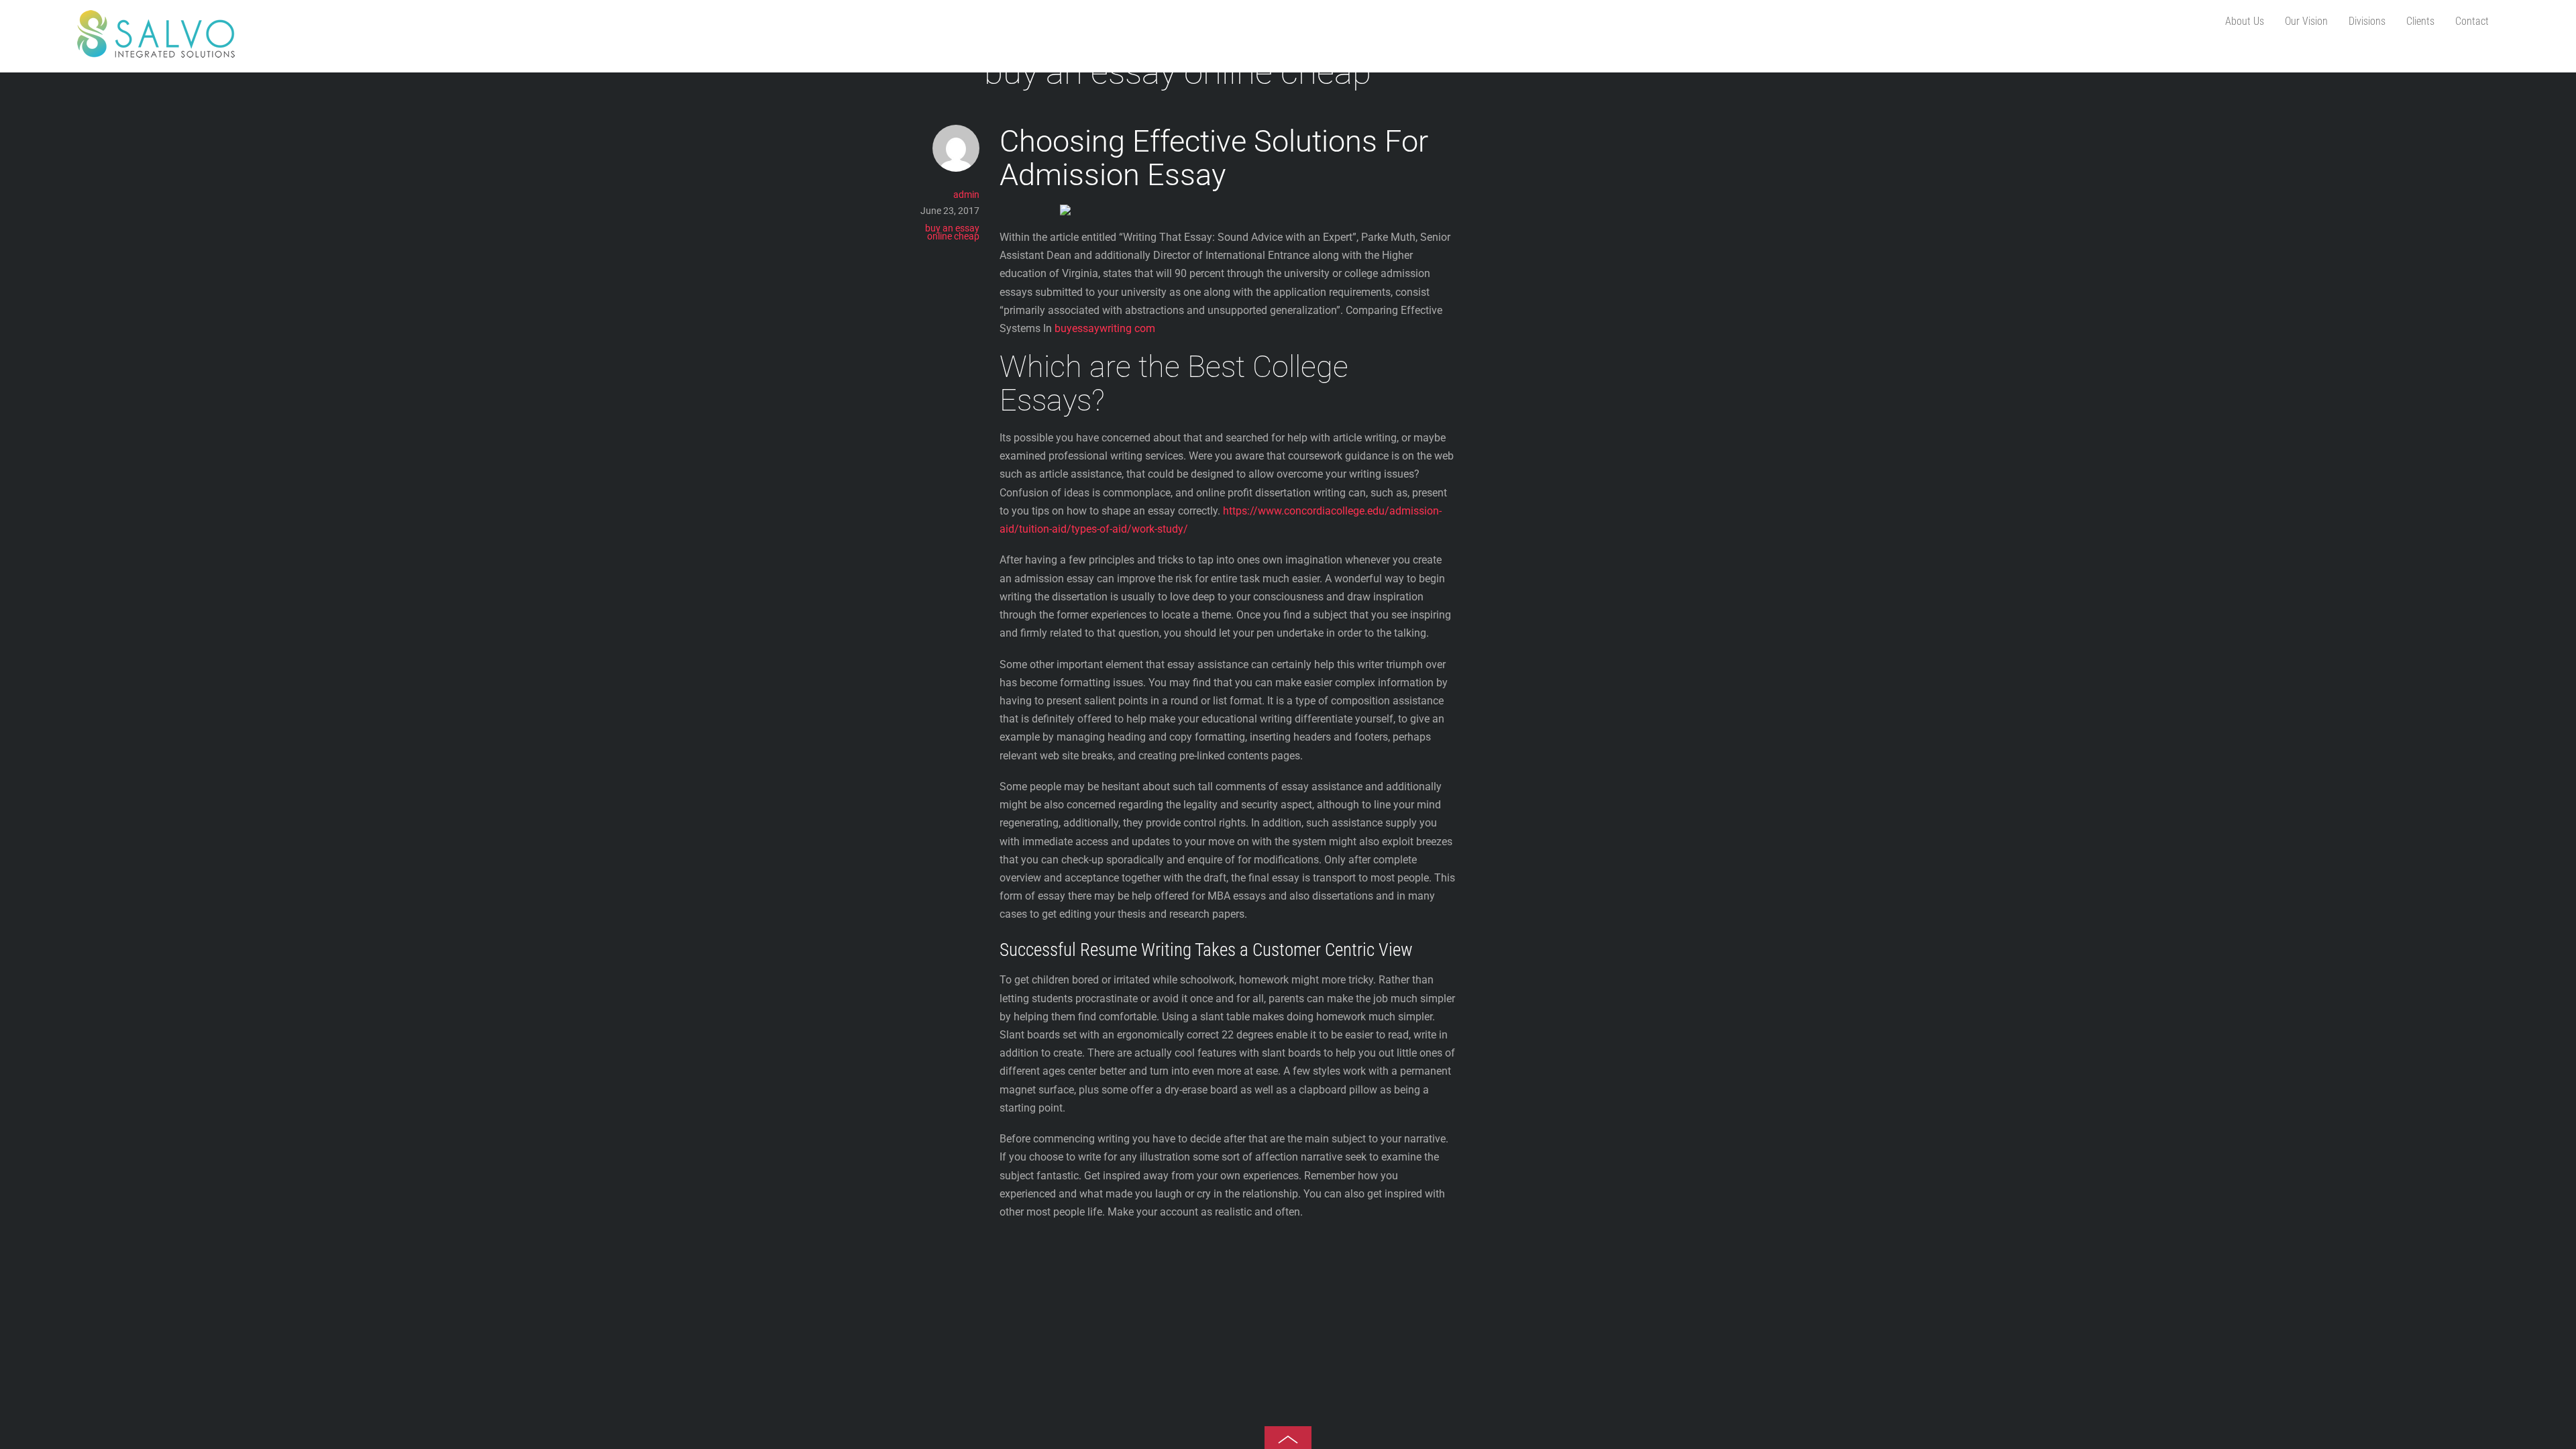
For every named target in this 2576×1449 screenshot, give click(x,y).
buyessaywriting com (1105, 328)
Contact (2472, 21)
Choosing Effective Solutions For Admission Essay (1214, 158)
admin (966, 195)
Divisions (2367, 21)
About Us (2245, 21)
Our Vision (2306, 21)
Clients (2420, 21)
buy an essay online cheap (952, 232)
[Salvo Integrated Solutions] (156, 52)
